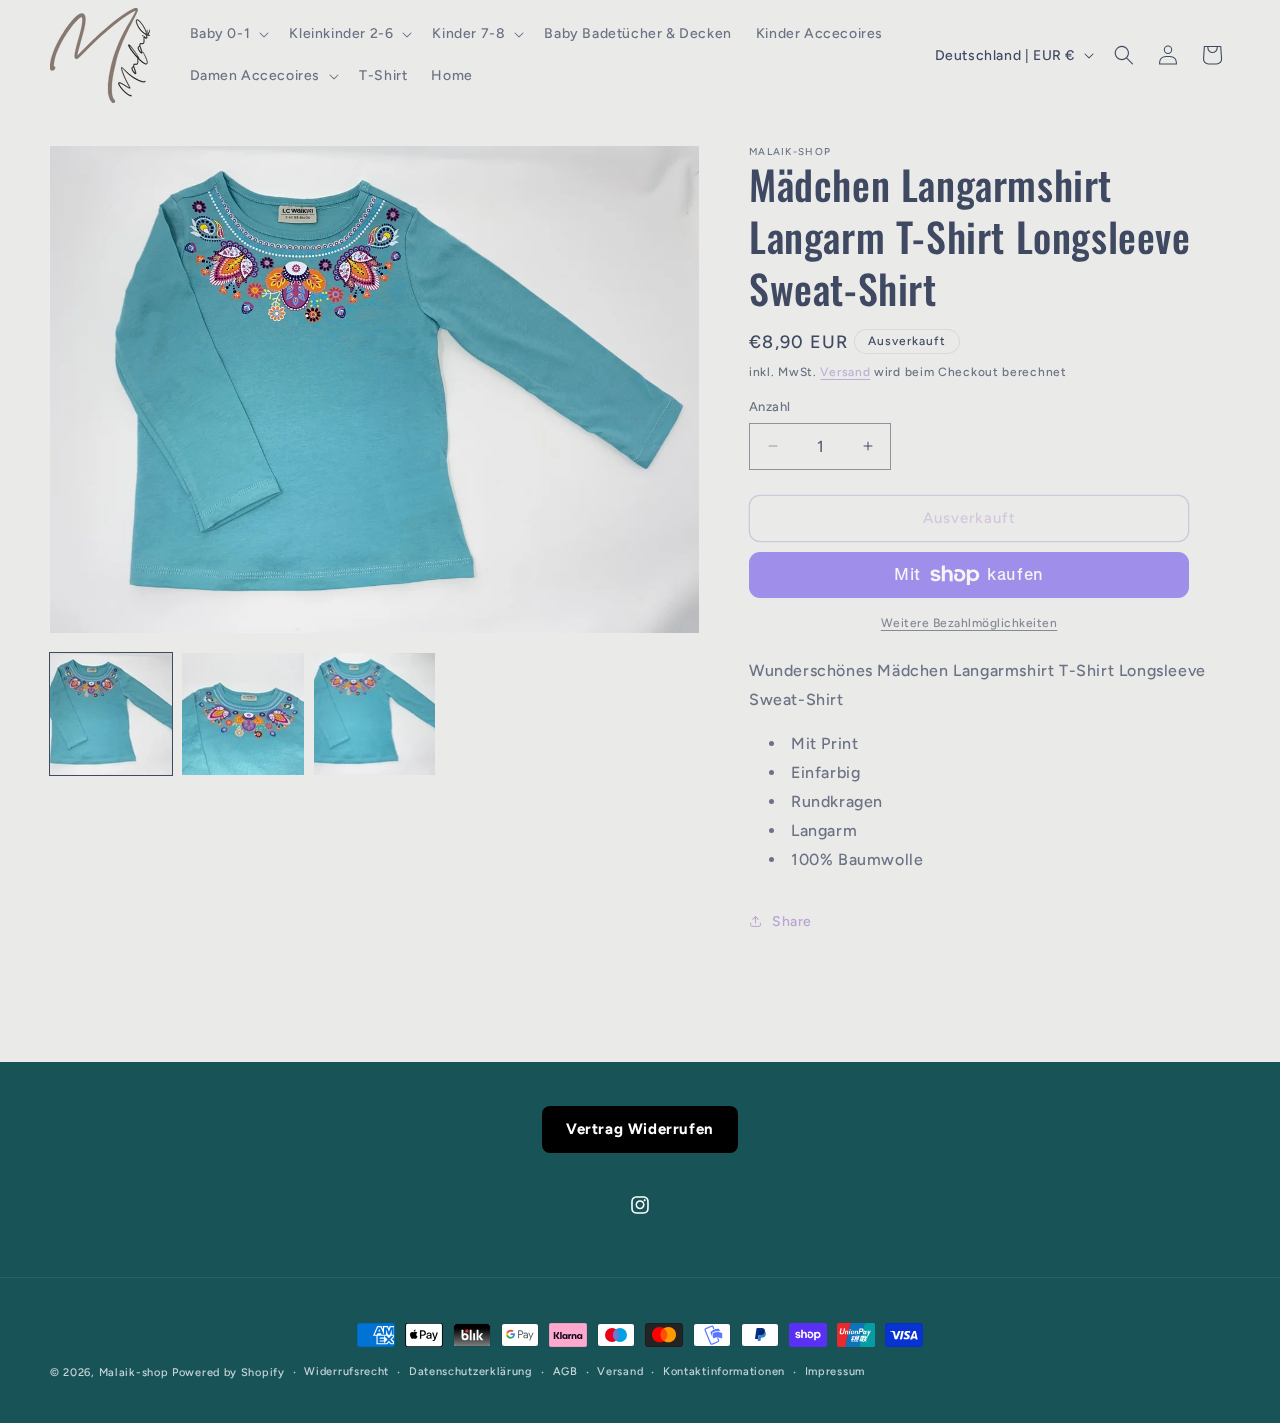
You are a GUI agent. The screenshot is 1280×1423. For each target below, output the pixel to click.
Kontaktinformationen (724, 1371)
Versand (845, 372)
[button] (228, 34)
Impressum (835, 1371)
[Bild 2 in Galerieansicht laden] (243, 714)
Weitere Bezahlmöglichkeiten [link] (969, 623)
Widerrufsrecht (346, 1371)
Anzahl (769, 406)
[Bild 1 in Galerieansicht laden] (111, 714)
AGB (565, 1371)
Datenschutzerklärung (471, 1371)
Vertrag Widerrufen (640, 1129)
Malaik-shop (134, 1372)
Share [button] (792, 921)
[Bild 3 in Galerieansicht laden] (375, 714)
